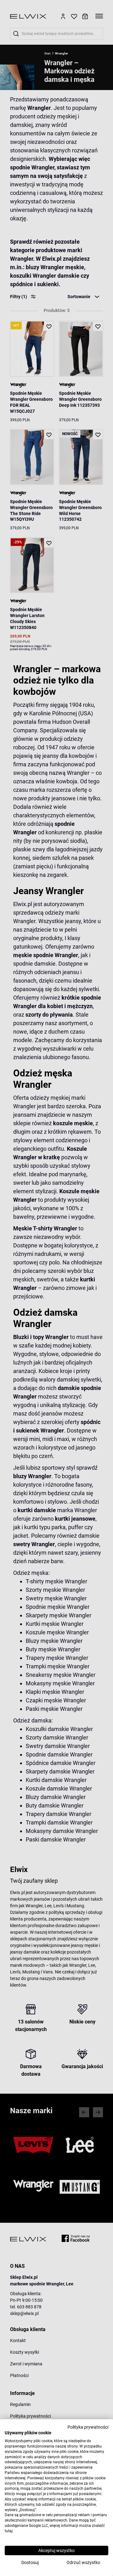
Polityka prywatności (88, 2427)
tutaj (9, 2531)
